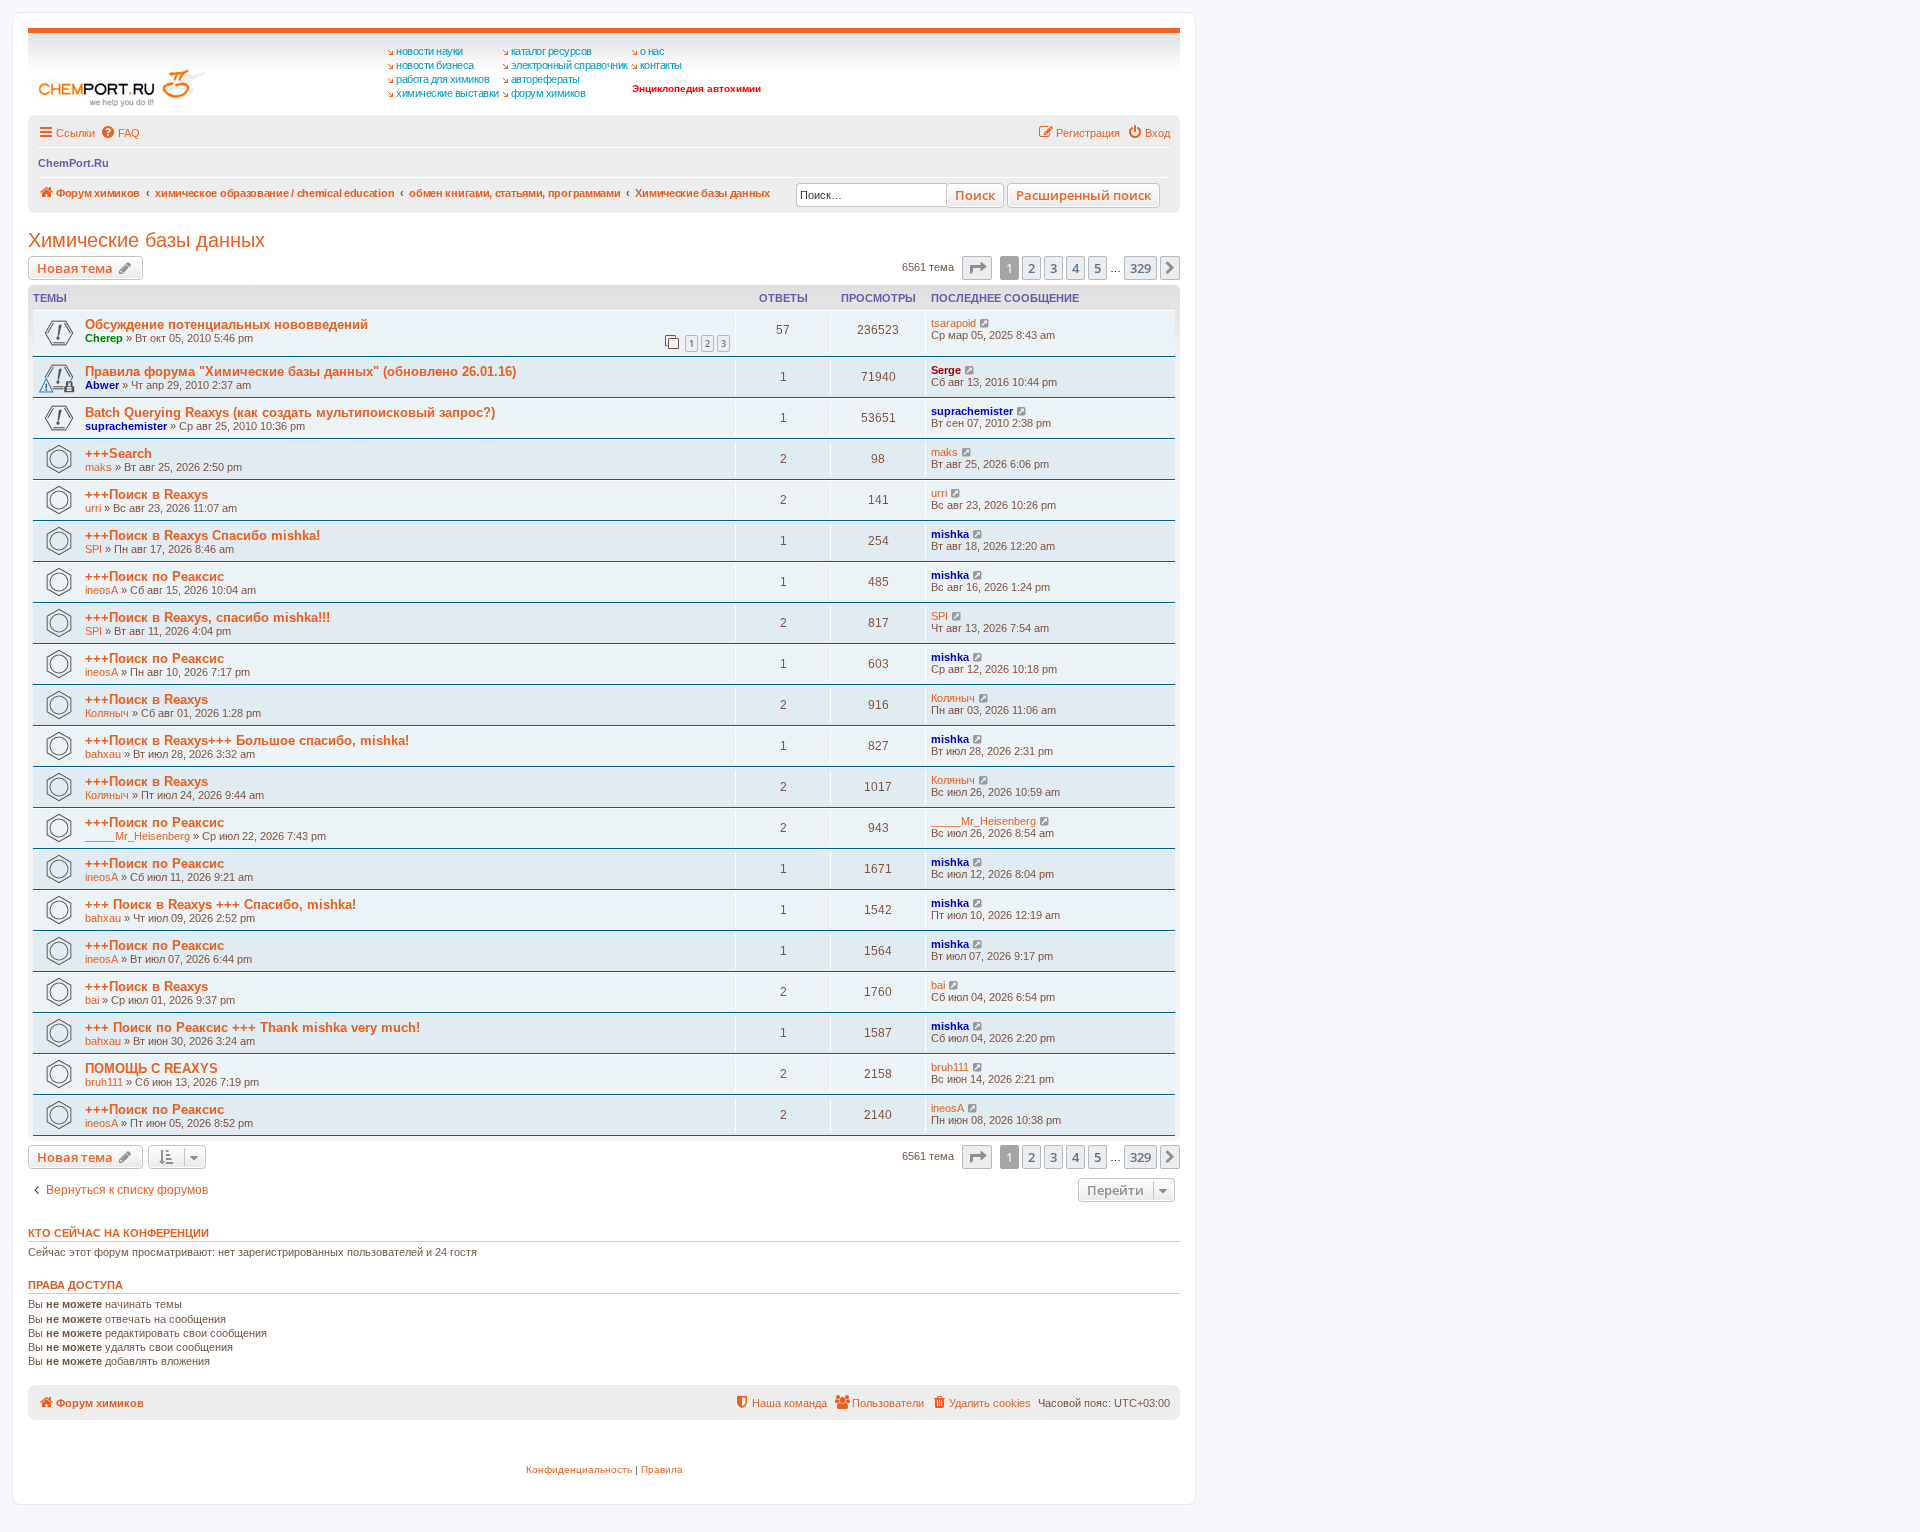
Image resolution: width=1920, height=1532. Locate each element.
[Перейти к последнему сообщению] (985, 323)
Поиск (975, 195)
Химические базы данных (146, 240)
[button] (977, 268)
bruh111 (104, 1082)
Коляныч (107, 713)
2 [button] (1031, 268)
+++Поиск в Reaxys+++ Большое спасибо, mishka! (247, 740)
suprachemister (126, 426)
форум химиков (548, 93)
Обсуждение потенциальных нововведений (226, 324)
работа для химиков (442, 79)
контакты (661, 65)
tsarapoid (953, 323)
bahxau (103, 754)
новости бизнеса (435, 65)
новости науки (429, 51)
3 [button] (1053, 268)
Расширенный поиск (1083, 195)
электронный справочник (569, 65)
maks (98, 467)
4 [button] (1075, 268)
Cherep (104, 338)
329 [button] (1140, 268)
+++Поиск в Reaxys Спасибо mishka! (202, 535)
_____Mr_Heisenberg (137, 836)
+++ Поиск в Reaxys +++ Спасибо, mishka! (220, 904)
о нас (652, 51)
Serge (946, 370)
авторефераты (545, 79)
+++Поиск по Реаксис (154, 576)
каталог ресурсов (551, 51)
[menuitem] (120, 133)
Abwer (102, 385)
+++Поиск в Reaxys (146, 494)
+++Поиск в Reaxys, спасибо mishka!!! (207, 617)
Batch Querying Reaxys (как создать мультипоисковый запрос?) (290, 412)
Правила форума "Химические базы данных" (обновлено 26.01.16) (300, 371)
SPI (93, 549)
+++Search (118, 453)
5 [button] (1097, 268)
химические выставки (447, 93)
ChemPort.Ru (73, 163)
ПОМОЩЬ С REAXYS (151, 1068)
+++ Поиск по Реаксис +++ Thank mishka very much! (252, 1027)
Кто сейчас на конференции (118, 1233)
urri (93, 508)
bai (92, 1000)
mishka (950, 534)
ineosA (101, 590)
